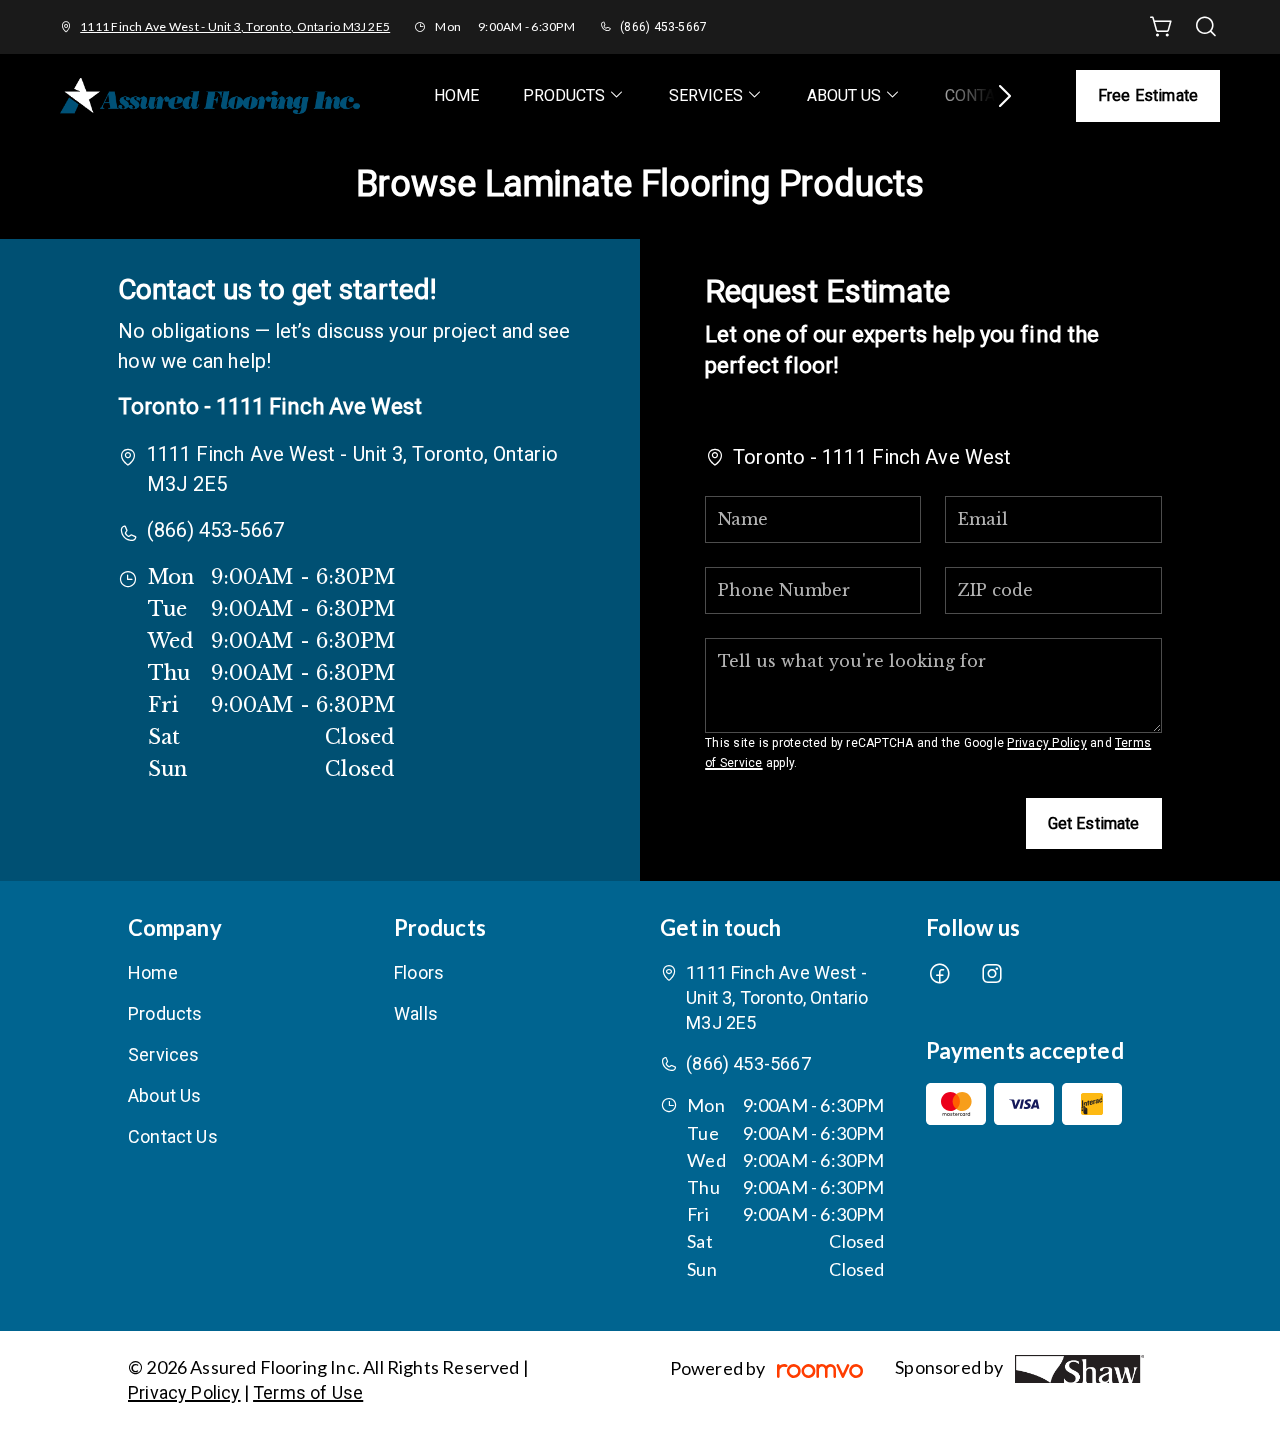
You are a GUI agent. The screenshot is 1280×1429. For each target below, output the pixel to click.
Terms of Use (308, 1392)
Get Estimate (1094, 823)
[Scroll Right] (996, 96)
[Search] (1206, 27)
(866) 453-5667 (663, 27)
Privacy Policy (1046, 743)
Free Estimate (1148, 95)
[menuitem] (456, 95)
